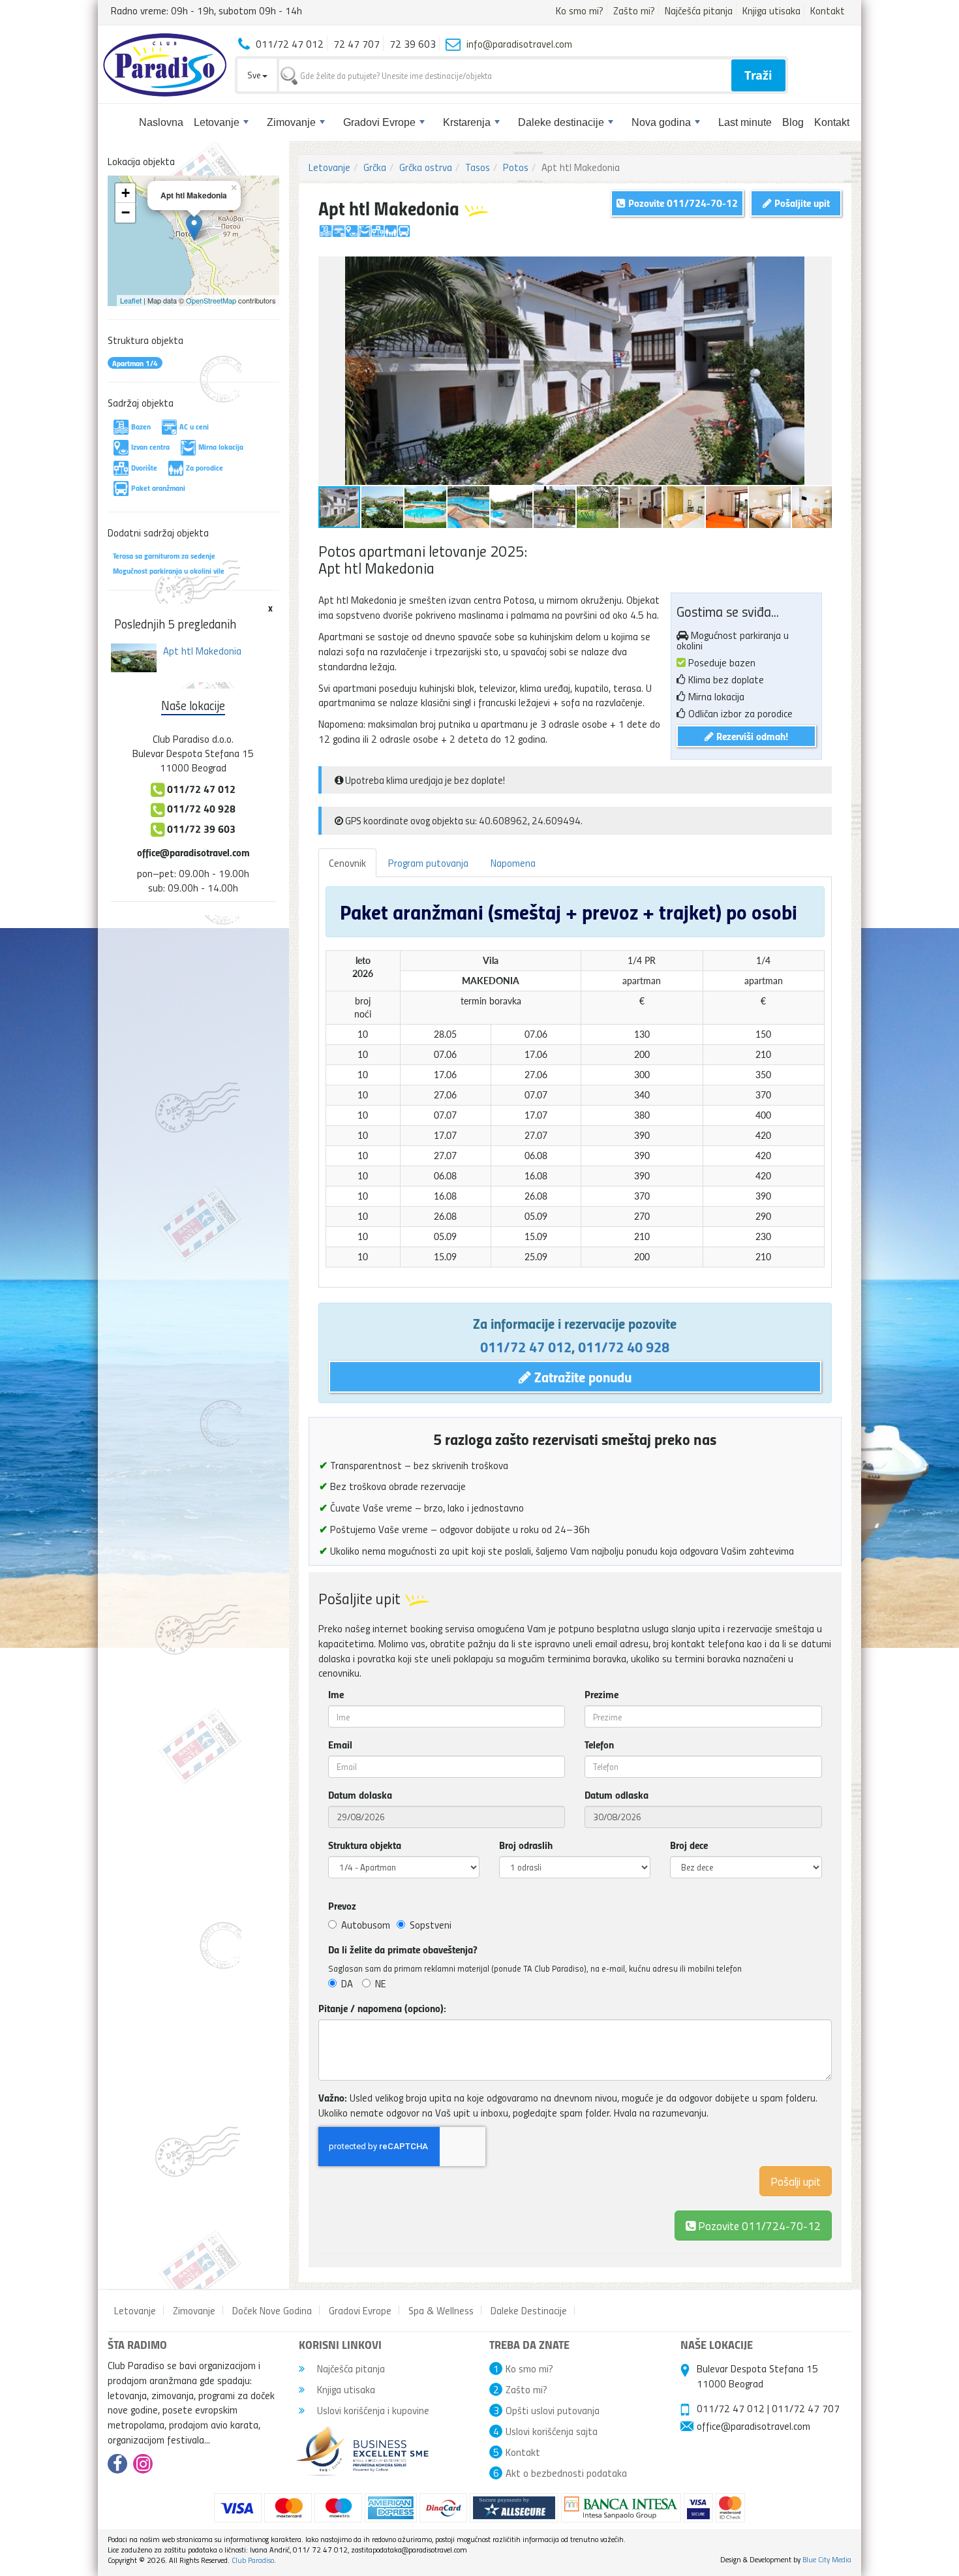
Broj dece (689, 1845)
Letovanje (217, 122)
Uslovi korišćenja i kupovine (372, 2410)
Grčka (375, 167)
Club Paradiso (253, 2560)
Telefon (599, 1745)
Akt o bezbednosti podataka (566, 2473)
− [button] (126, 212)
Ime (336, 1694)
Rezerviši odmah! (751, 736)
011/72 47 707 (806, 2408)
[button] (820, 268)
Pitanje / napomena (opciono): (382, 2008)
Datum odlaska (616, 1795)
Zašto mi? (634, 10)
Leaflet (131, 300)
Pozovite (758, 2225)
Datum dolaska (360, 1795)
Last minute (745, 122)
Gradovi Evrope (379, 122)
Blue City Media (827, 2559)
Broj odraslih (526, 1845)
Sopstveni (431, 1925)
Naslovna (161, 122)
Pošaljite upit (801, 203)
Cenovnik (347, 863)
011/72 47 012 (526, 1346)
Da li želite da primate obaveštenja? (403, 1949)
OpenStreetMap (211, 300)
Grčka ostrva (426, 167)
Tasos (478, 167)
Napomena (513, 863)
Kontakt (828, 10)
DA (347, 1983)
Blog (793, 122)
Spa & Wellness (441, 2310)
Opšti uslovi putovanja (553, 2410)
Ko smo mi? (580, 10)
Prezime (601, 1694)
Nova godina (661, 122)
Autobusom (366, 1925)
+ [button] (126, 193)
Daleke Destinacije (529, 2310)
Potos (516, 167)
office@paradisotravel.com (193, 852)
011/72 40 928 (624, 1346)
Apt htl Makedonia (202, 651)
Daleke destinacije (561, 122)
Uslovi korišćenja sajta (552, 2431)
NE (381, 1983)
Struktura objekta (365, 1845)
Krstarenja (467, 122)
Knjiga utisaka (771, 10)
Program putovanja (428, 863)
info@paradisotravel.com (519, 44)
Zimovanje (291, 122)
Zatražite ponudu (581, 1376)
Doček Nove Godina (272, 2310)
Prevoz (342, 1906)
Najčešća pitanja (699, 10)
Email (340, 1745)
